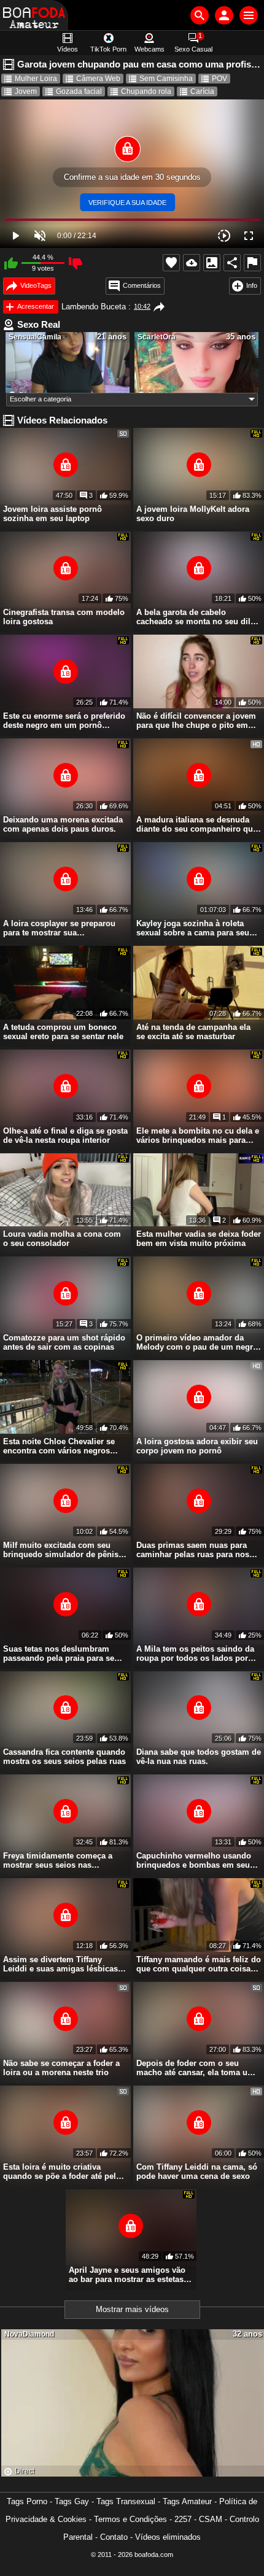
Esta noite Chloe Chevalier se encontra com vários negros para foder (59, 1446)
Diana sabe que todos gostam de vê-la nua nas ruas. (199, 1757)
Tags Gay (72, 2501)
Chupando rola (146, 91)
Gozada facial (79, 91)
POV (219, 79)
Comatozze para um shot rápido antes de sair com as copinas (64, 1342)
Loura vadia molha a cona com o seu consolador (62, 1239)
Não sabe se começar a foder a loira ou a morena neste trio (61, 2068)
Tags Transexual (126, 2501)
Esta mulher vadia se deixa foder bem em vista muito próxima (199, 1239)
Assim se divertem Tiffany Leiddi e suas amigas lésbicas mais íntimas (60, 1964)
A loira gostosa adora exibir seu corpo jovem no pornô (197, 1446)
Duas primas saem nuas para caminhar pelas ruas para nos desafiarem (193, 1550)
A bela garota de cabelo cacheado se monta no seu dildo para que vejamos (198, 617)
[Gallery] (212, 263)
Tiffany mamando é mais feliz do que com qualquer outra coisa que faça (199, 1964)
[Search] (200, 15)
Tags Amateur (187, 2501)
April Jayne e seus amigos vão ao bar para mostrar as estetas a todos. (130, 2275)
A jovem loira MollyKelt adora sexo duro (193, 514)
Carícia (202, 91)
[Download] (192, 263)
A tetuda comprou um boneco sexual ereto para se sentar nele (63, 1032)
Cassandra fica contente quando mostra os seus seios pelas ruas (64, 1757)
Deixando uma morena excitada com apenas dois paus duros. (63, 824)
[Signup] (224, 15)
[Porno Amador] (34, 15)
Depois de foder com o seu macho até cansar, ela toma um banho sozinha (196, 2068)
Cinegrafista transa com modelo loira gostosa (64, 617)
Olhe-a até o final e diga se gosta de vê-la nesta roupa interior (65, 1135)
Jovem (26, 91)
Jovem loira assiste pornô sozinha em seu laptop (52, 514)
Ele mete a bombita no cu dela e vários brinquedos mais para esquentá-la (198, 1135)
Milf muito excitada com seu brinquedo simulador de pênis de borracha (61, 1550)
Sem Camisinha (166, 79)
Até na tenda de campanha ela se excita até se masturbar (193, 1032)
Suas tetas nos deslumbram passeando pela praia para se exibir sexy (59, 1654)
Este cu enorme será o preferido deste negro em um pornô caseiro (64, 721)
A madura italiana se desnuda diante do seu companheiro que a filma (197, 824)
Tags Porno (27, 2501)
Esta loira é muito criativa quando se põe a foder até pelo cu (62, 2172)
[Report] (252, 263)
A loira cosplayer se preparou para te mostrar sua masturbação (59, 928)
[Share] (232, 263)
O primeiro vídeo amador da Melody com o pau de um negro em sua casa (197, 1342)
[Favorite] (171, 263)
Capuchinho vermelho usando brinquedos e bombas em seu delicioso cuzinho (194, 1860)
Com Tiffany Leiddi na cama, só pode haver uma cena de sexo (197, 2172)
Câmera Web (98, 79)
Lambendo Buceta (94, 307)
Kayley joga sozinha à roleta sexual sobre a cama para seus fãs (195, 928)
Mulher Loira (36, 79)
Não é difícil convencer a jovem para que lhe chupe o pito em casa (196, 721)
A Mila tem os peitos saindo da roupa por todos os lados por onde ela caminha (195, 1654)
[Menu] (249, 15)
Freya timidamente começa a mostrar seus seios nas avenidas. (58, 1860)
